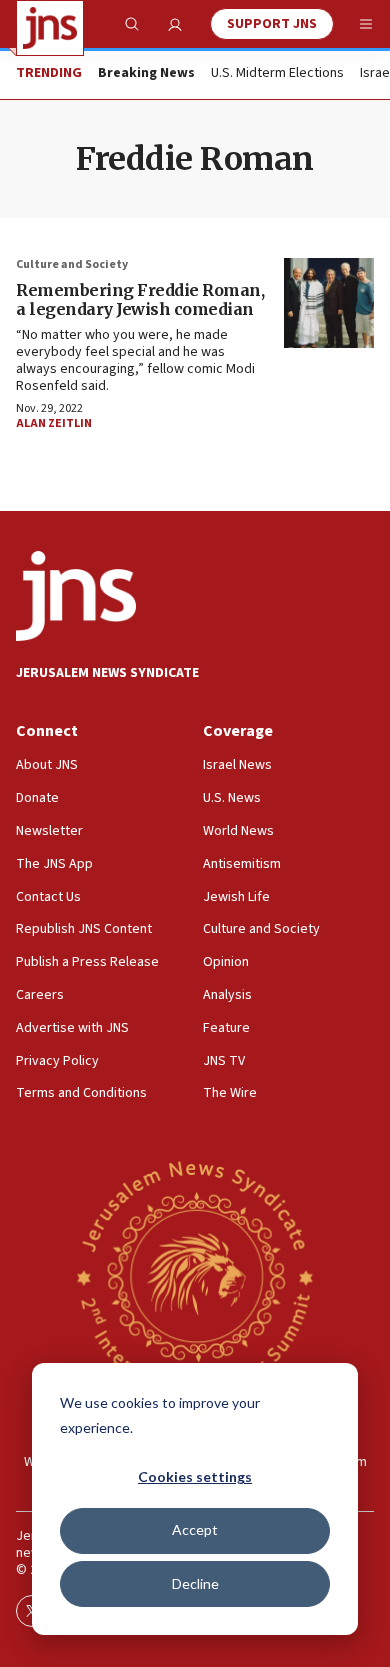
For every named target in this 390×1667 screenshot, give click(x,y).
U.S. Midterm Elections (277, 74)
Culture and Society (72, 264)
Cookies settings (195, 1476)
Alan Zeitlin (54, 423)
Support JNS (272, 24)
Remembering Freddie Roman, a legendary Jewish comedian (140, 299)
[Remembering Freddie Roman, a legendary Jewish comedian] (329, 303)
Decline (195, 1583)
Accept (195, 1529)
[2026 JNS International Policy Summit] (195, 1276)
